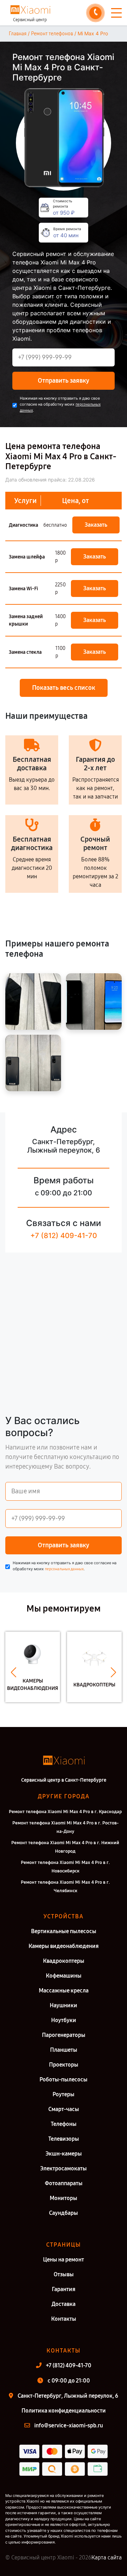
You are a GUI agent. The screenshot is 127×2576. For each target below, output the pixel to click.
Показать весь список (64, 688)
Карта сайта (107, 2557)
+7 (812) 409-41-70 (64, 1236)
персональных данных (64, 1569)
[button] (14, 1672)
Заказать (96, 525)
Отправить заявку (64, 381)
